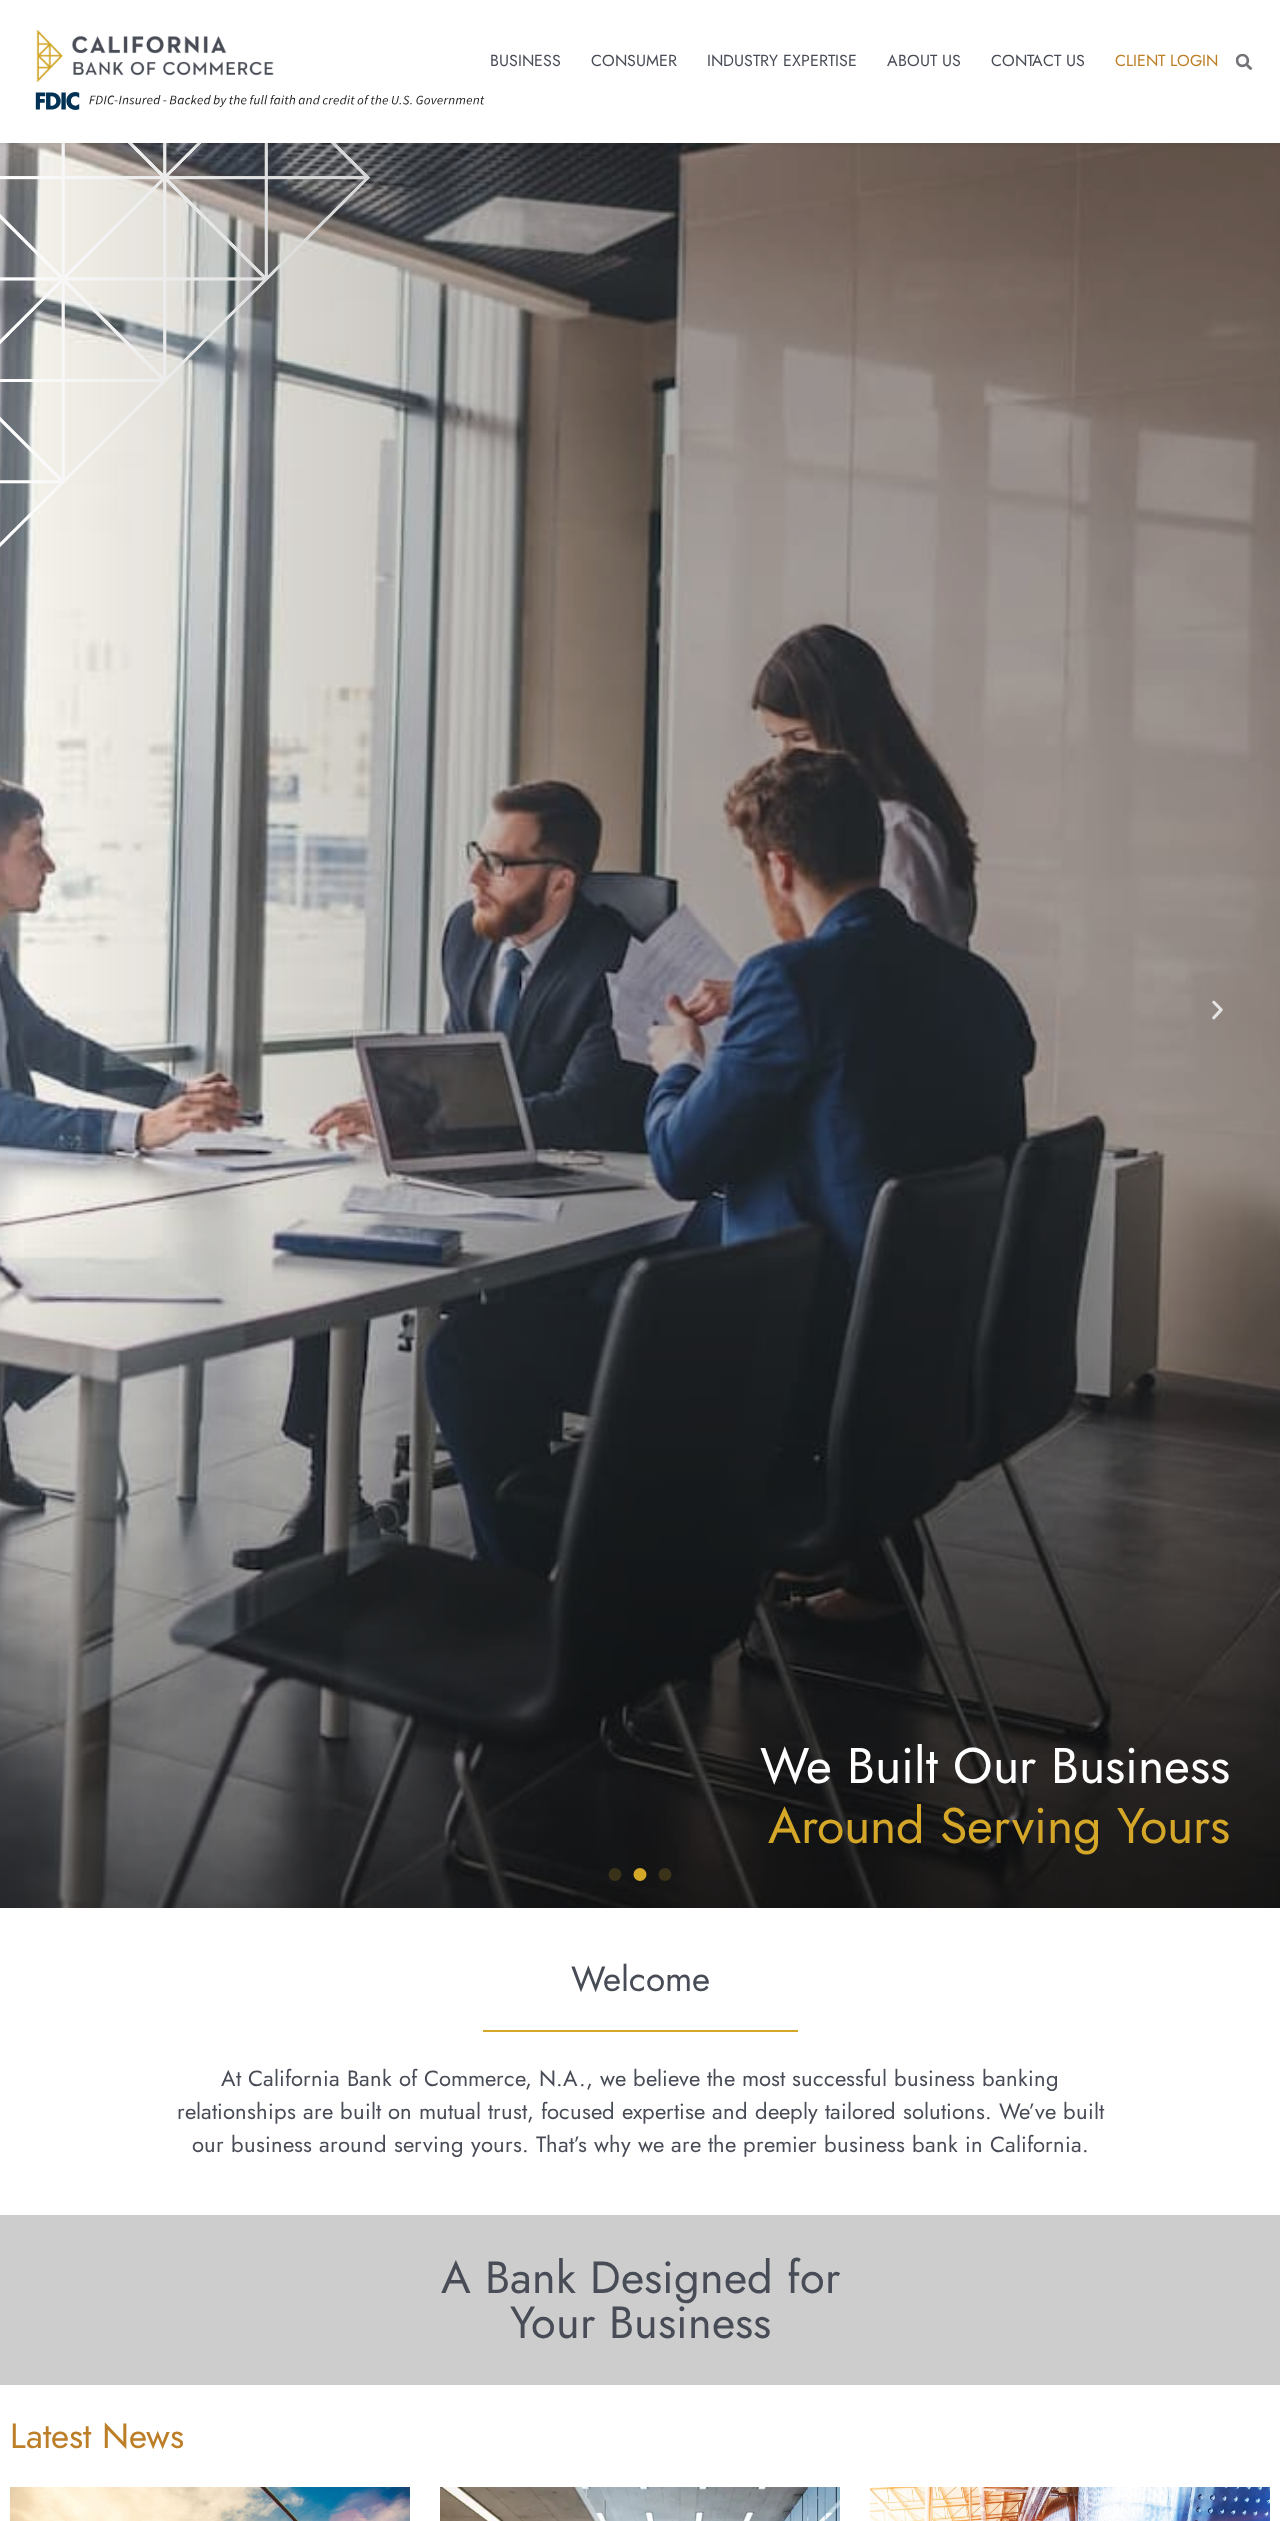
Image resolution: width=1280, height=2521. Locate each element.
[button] (1244, 62)
